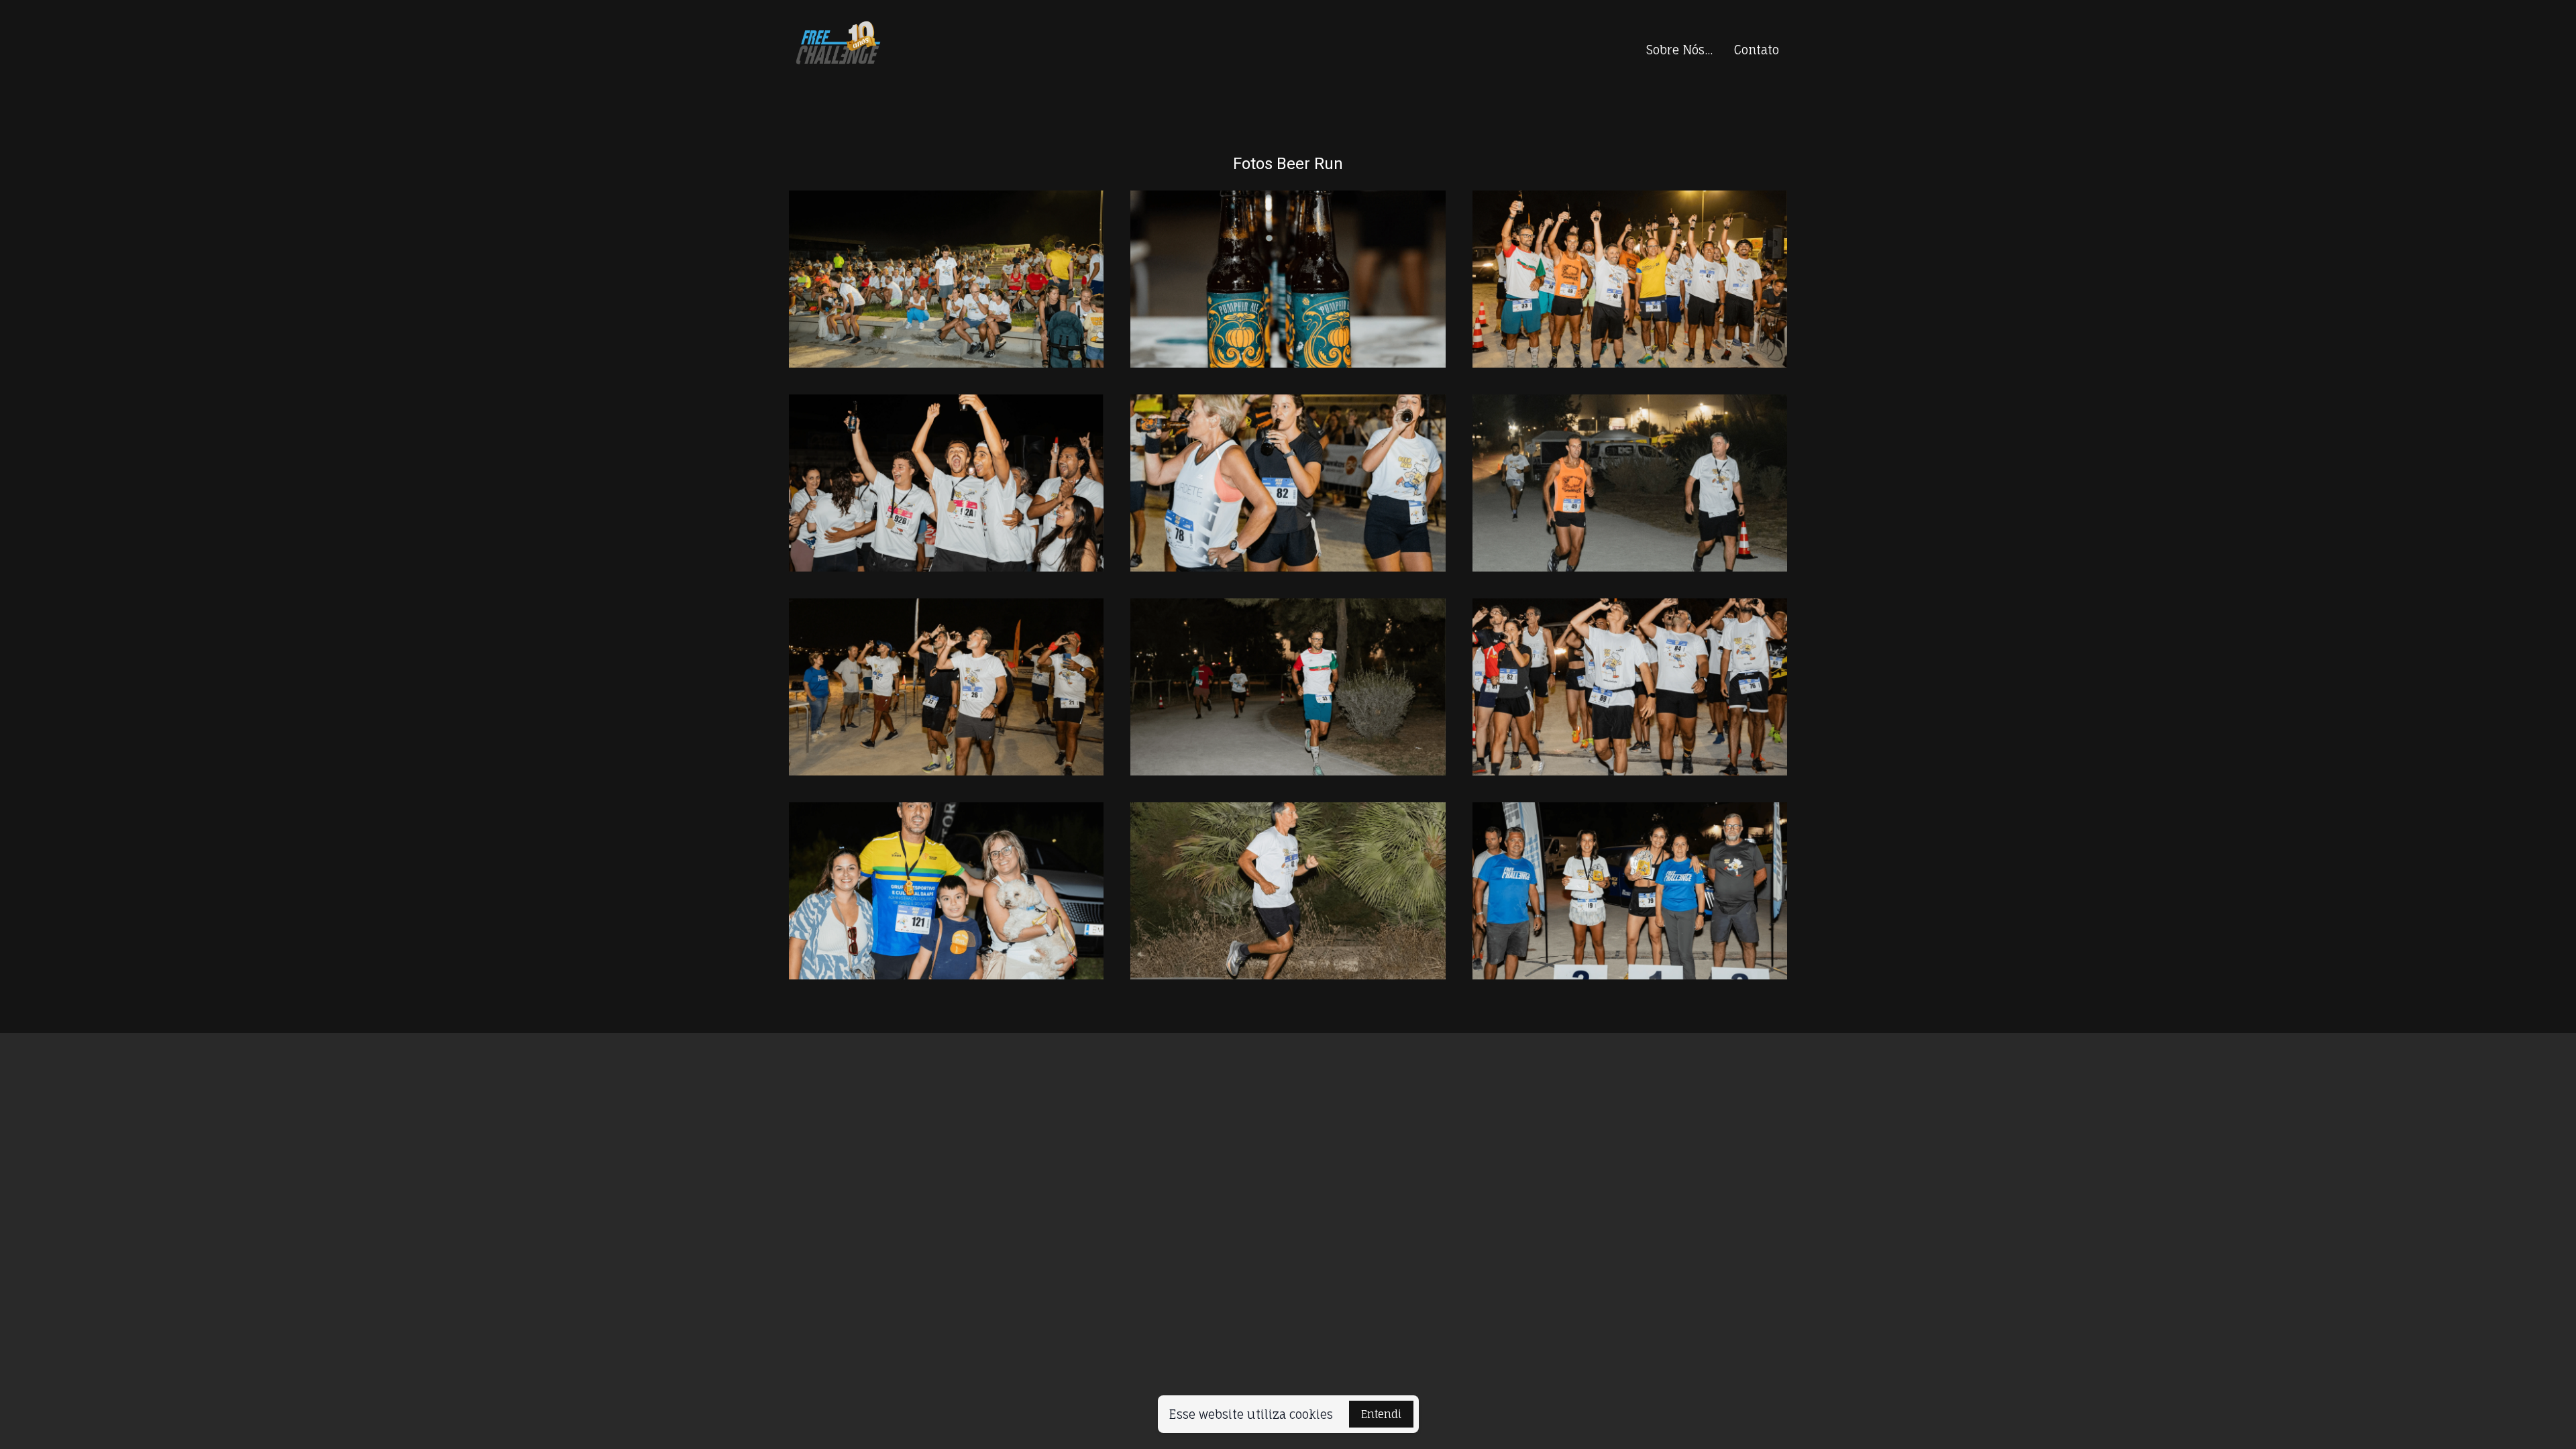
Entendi (1381, 1414)
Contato (1757, 50)
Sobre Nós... (1679, 50)
